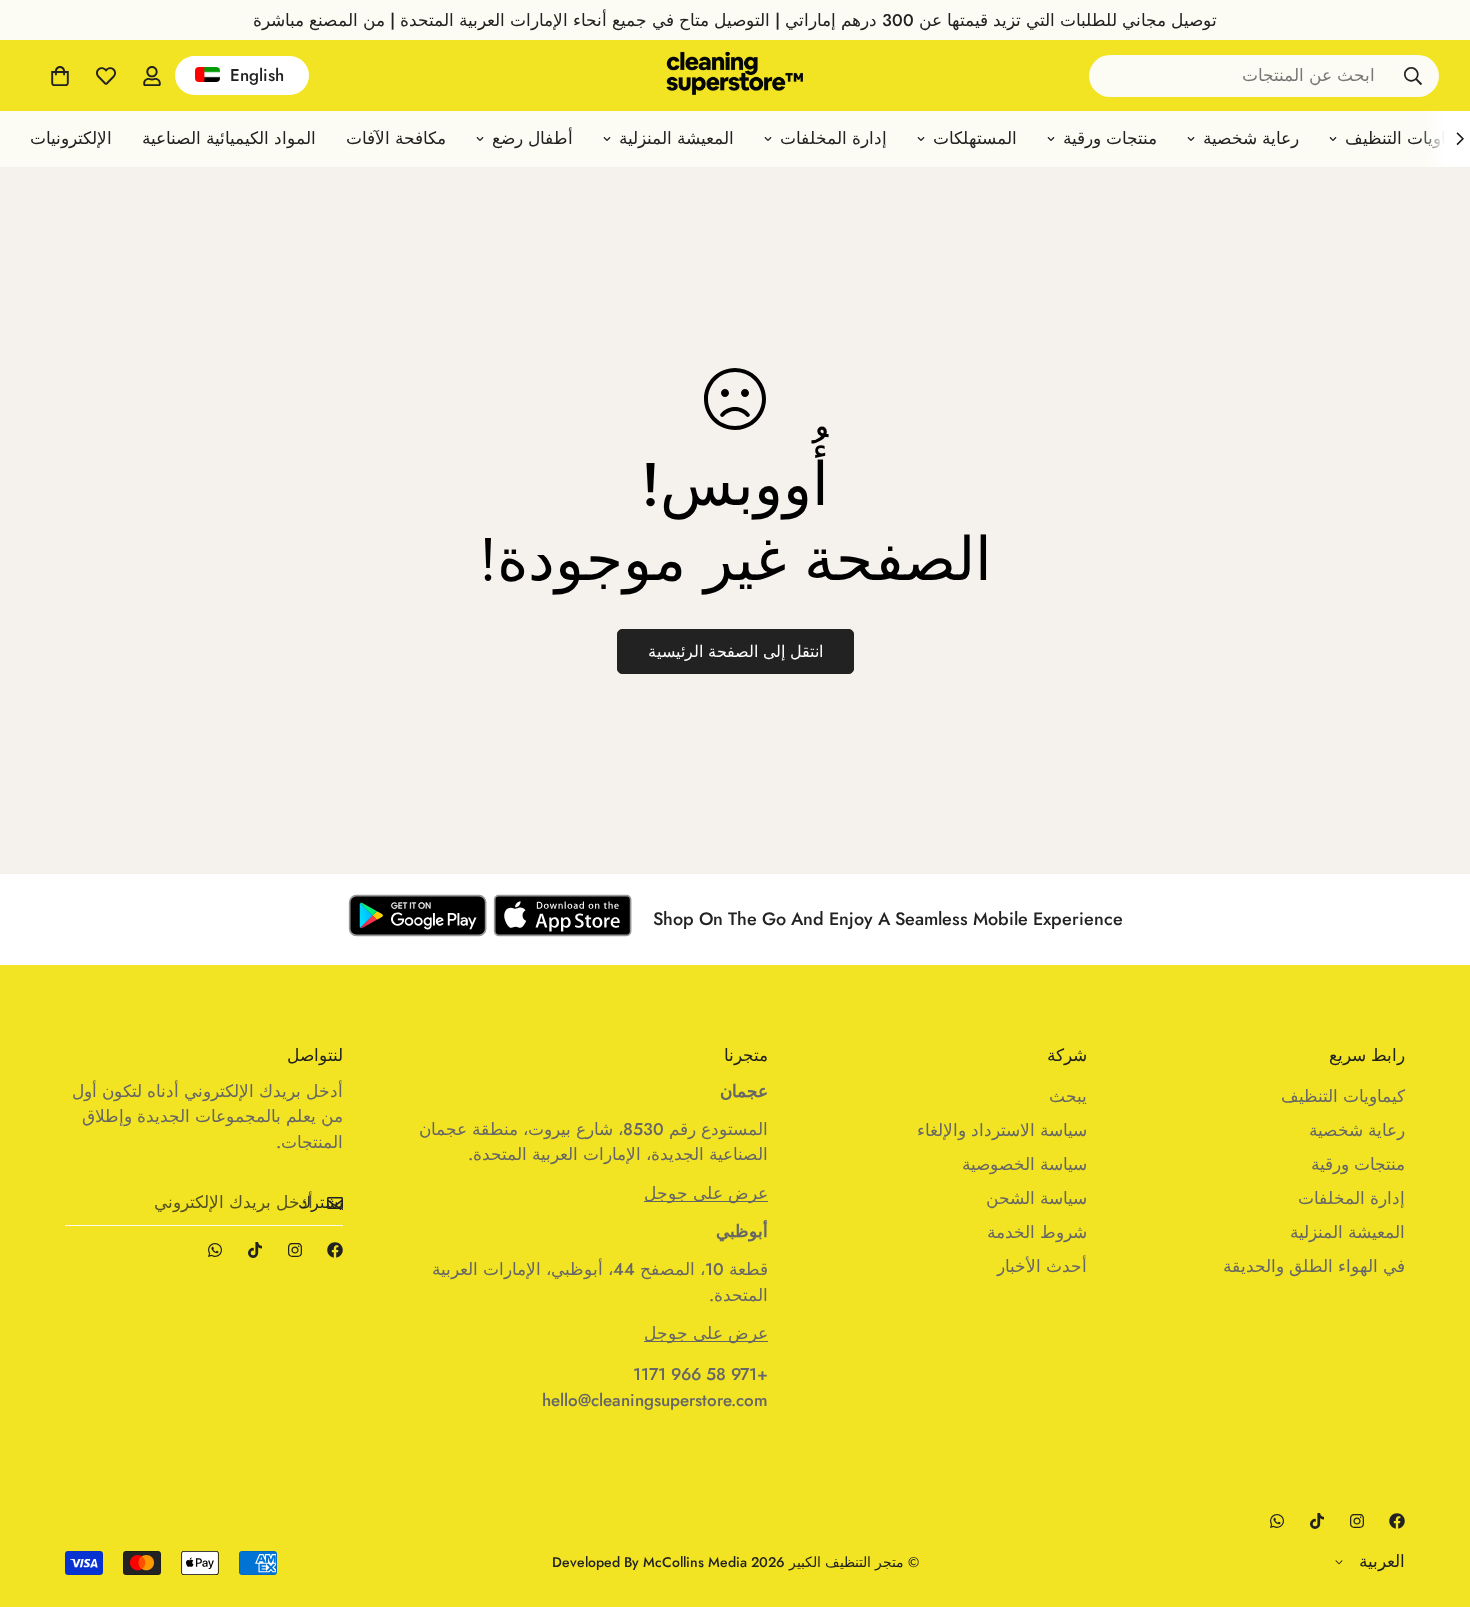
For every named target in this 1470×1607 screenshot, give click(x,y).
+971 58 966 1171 (700, 1374)
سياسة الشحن (1036, 1198)
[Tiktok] (255, 1250)
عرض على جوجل (706, 1193)
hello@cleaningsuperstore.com (655, 1400)
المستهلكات (975, 138)
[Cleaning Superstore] (735, 75)
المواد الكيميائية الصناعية (229, 138)
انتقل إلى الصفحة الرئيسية (735, 651)
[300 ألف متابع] (335, 1250)
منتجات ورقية (1110, 138)
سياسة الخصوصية (1024, 1164)
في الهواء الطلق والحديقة (1314, 1266)
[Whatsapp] (215, 1250)
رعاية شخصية (1251, 138)
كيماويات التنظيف (1343, 1096)
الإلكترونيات (71, 138)
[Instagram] (295, 1250)
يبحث (1068, 1096)
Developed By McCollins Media (649, 1562)
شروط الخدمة (1037, 1232)
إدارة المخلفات (833, 138)
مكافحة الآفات (396, 138)
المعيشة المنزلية (676, 138)
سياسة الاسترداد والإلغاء (1002, 1130)
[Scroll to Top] (39, 1498)
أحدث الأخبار (1042, 1266)
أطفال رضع (532, 138)
